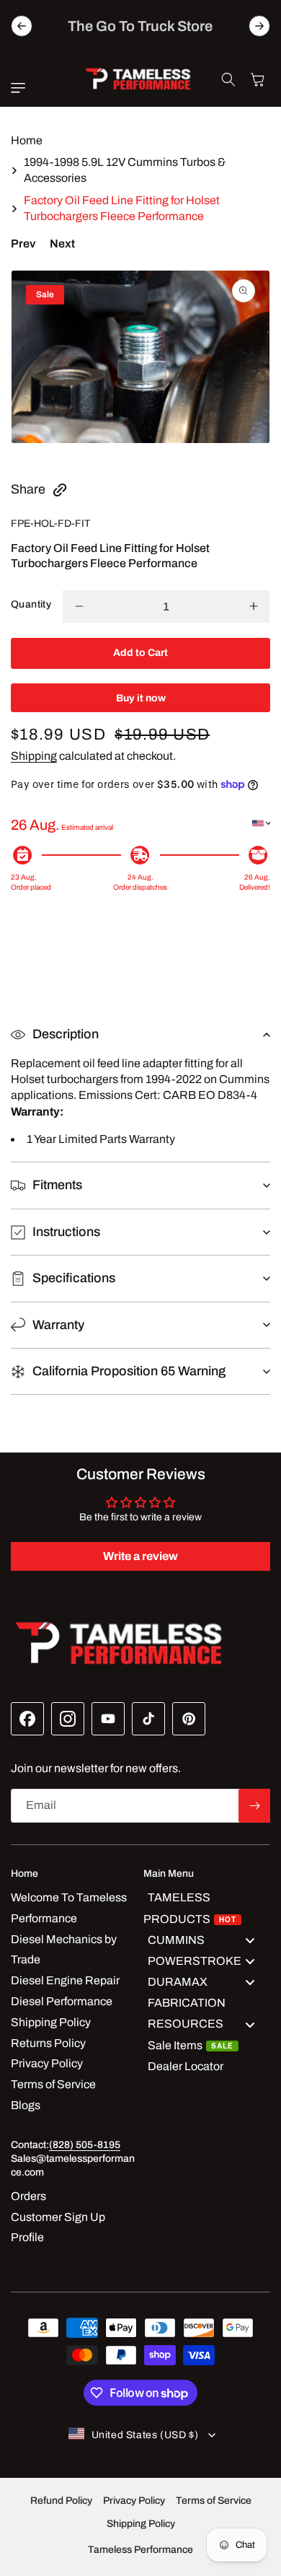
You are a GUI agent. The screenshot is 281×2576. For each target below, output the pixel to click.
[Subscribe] (254, 1806)
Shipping (34, 756)
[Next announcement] (259, 26)
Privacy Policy (134, 2501)
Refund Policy (61, 2501)
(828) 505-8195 (85, 2145)
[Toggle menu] (250, 1940)
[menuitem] (207, 1909)
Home (27, 140)
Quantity (31, 604)
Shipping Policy (141, 2524)
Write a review (140, 1556)
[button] (22, 88)
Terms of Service (214, 2501)
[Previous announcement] (22, 26)
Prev (23, 244)
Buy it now (141, 698)
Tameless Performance (140, 2550)
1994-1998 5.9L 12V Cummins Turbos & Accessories (125, 170)
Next (62, 244)
